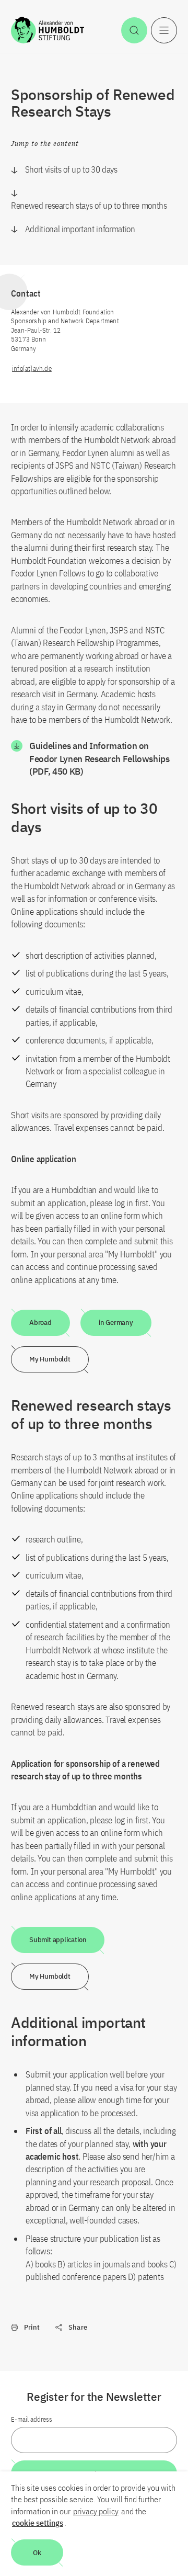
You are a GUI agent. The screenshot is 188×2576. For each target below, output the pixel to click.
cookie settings (38, 2523)
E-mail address (32, 2419)
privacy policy (96, 2511)
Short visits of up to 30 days (71, 169)
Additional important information (80, 229)
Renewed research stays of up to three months (89, 206)
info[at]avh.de (32, 368)
